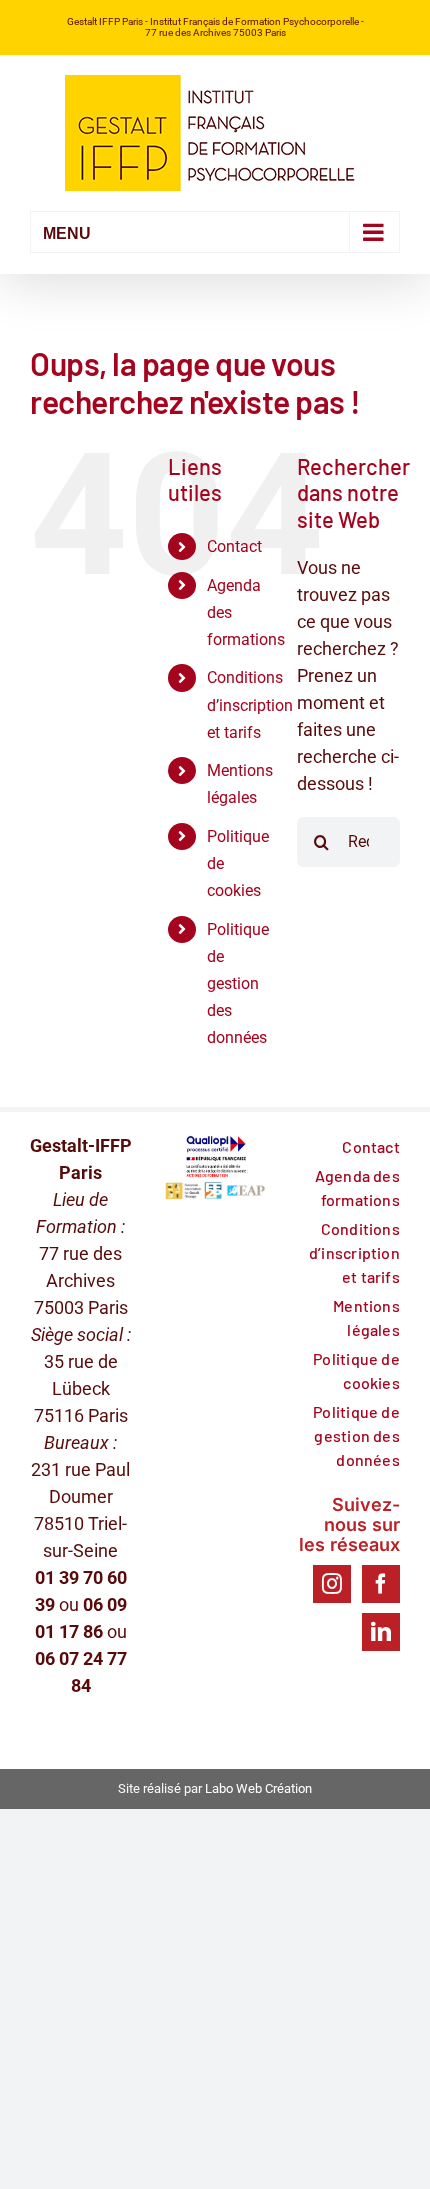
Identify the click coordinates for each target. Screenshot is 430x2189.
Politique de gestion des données (238, 984)
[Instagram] (332, 1584)
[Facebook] (381, 1584)
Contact (234, 546)
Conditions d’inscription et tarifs (250, 704)
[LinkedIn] (381, 1632)
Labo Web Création (258, 1788)
